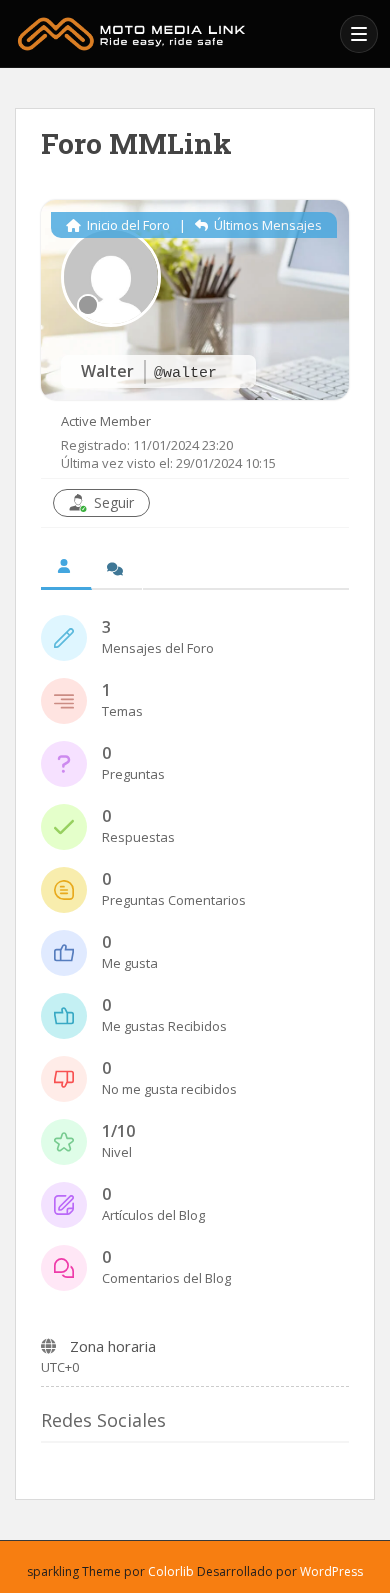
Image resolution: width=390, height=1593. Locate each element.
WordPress (331, 1571)
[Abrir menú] (359, 34)
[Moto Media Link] (172, 34)
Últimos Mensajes (266, 225)
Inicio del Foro (127, 225)
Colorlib (171, 1571)
